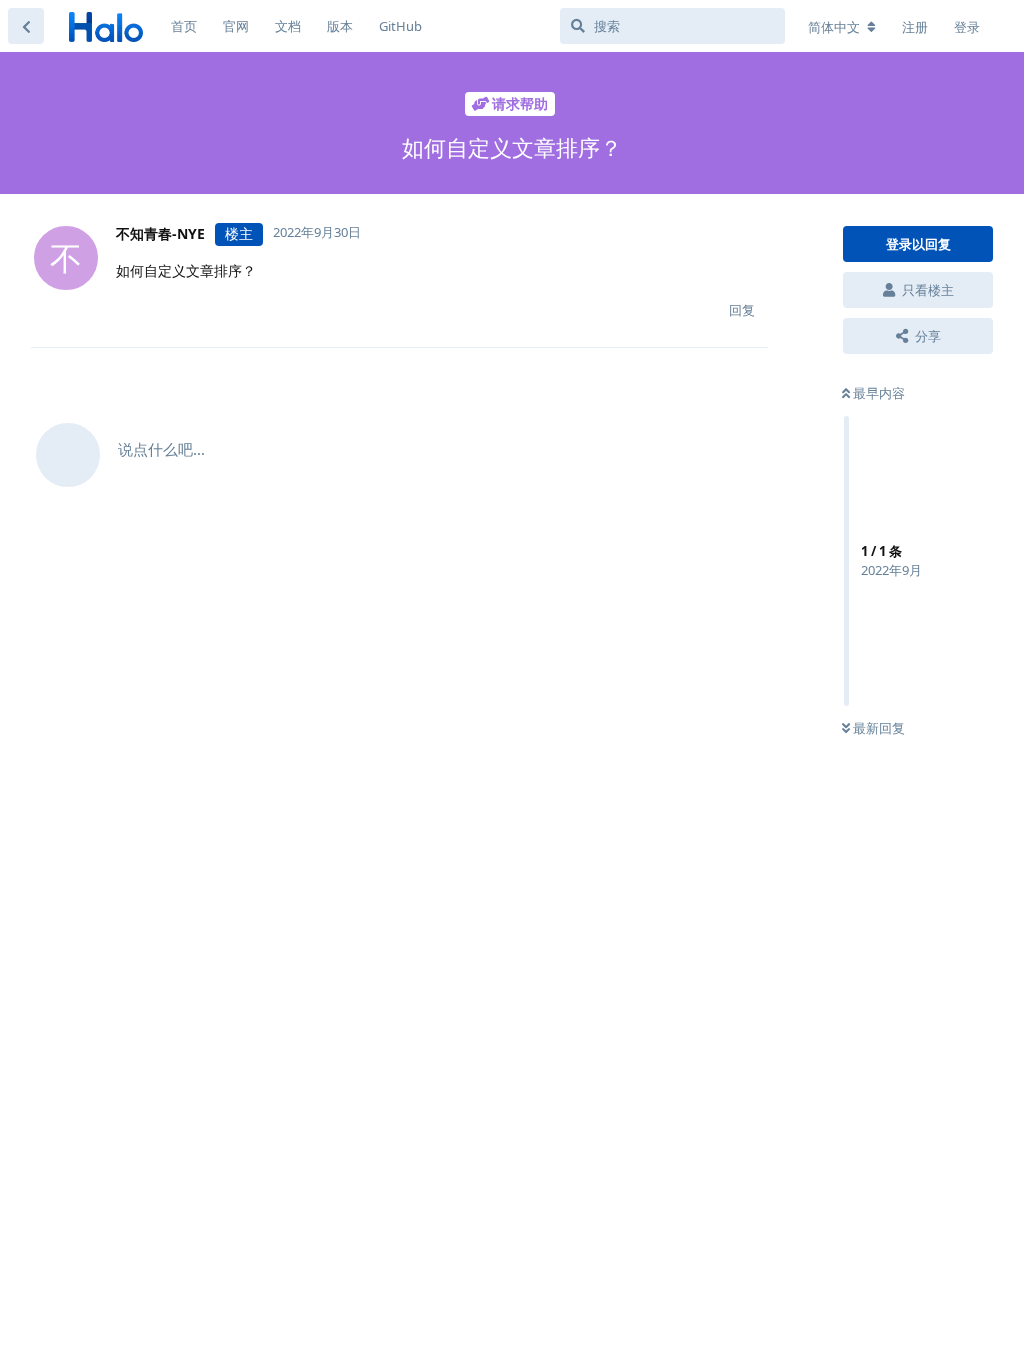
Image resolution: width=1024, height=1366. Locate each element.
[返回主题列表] (26, 26)
